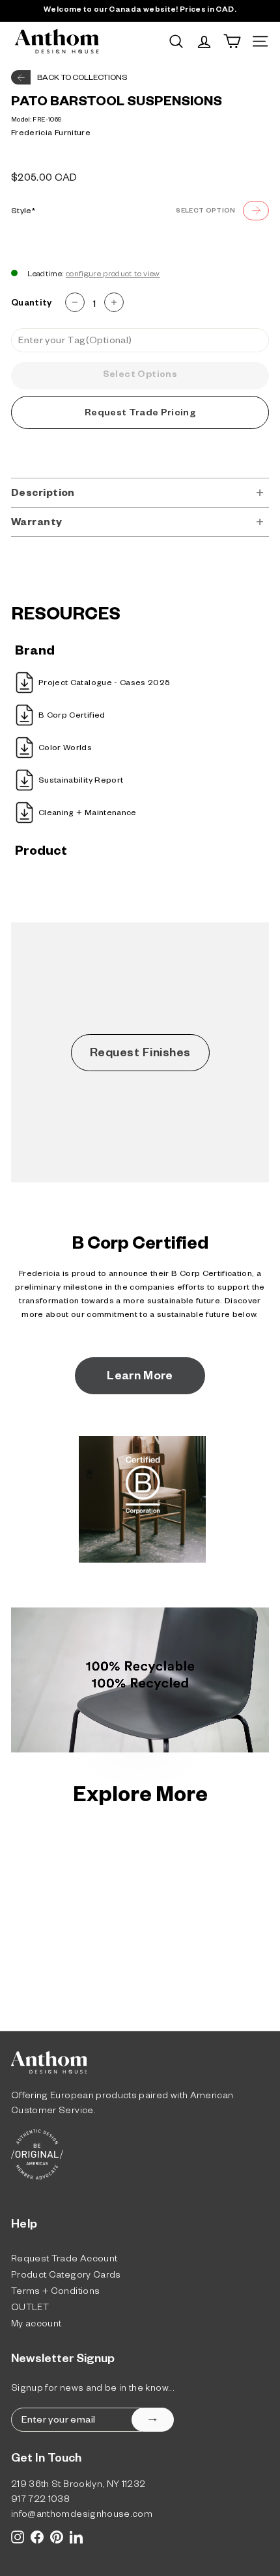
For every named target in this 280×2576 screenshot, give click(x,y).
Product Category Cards (66, 2277)
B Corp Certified (72, 716)
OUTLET (30, 2309)
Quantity (32, 305)
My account (36, 2325)
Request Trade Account (64, 2260)
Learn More (140, 1377)
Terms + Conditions (55, 2293)
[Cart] (232, 41)
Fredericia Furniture (51, 134)
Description (43, 494)
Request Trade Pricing (140, 414)
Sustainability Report (81, 781)
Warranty (37, 524)
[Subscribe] (153, 2420)
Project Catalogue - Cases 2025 (105, 684)
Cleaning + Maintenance (88, 814)
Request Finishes (140, 1054)
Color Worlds (65, 749)
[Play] (140, 1683)
